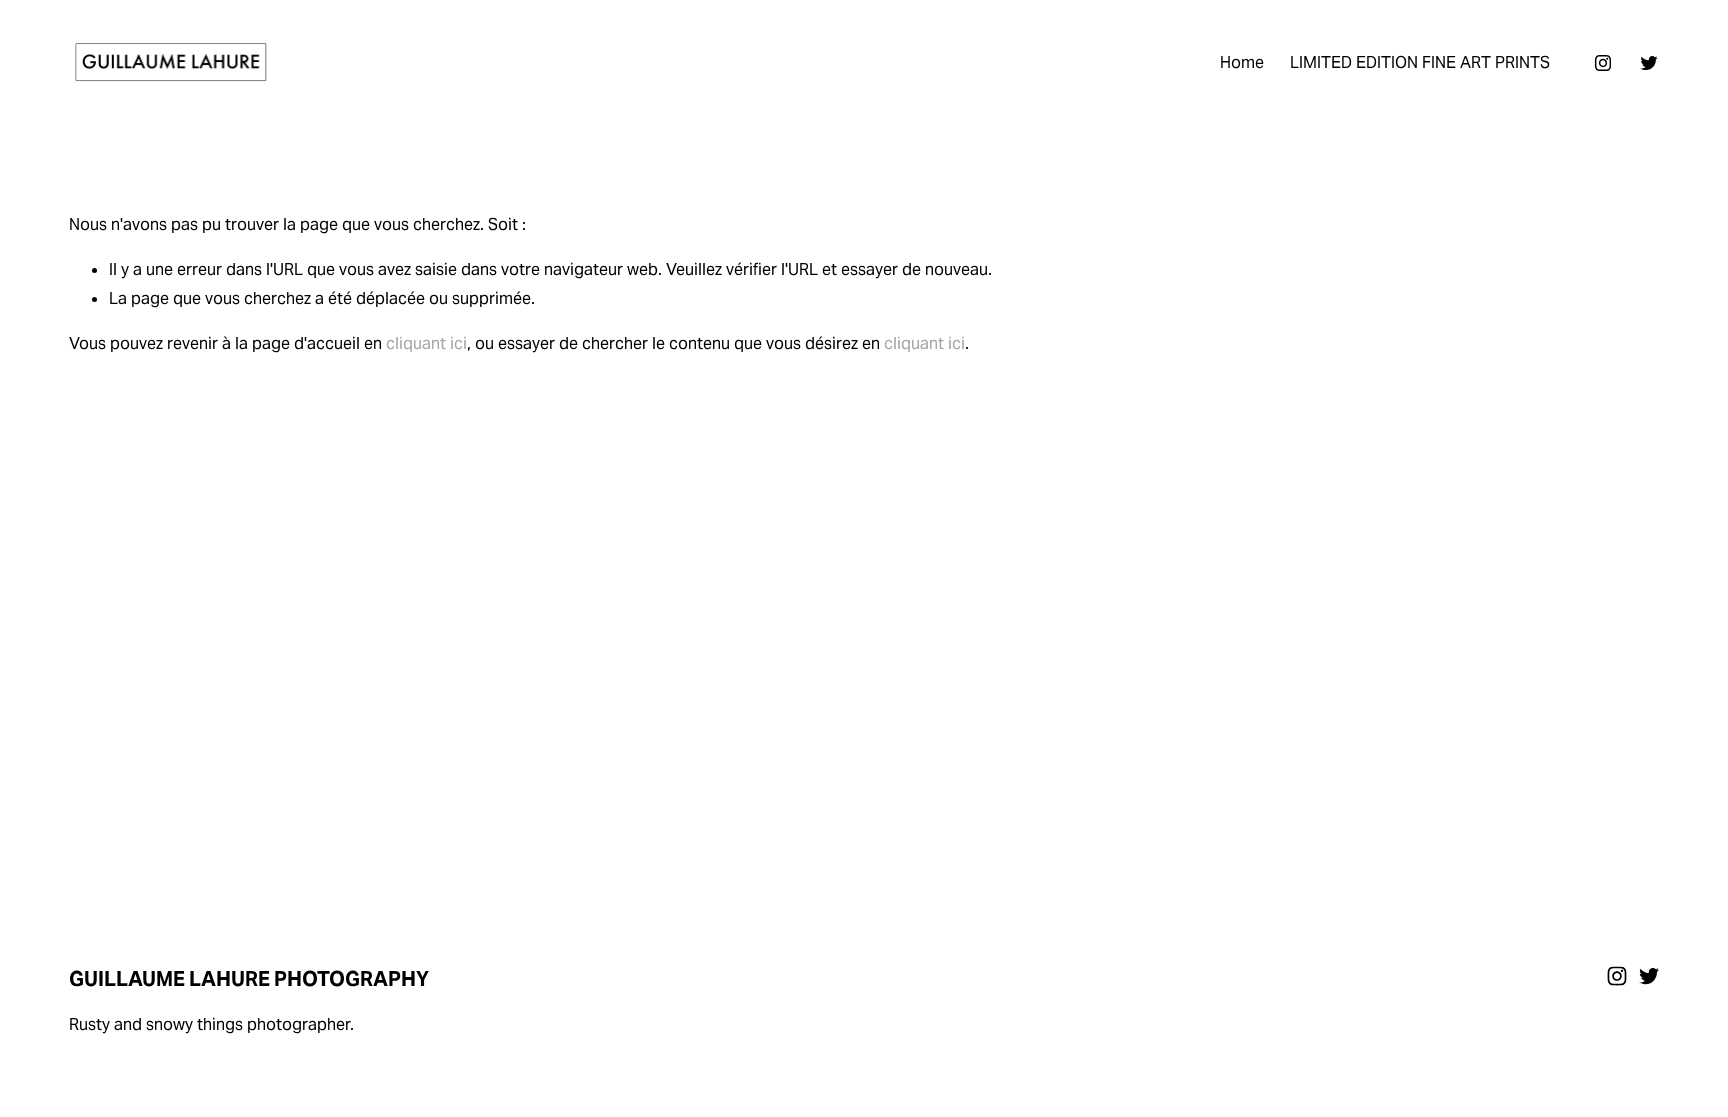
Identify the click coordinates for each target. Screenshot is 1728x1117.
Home (1242, 62)
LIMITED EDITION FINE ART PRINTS (1420, 62)
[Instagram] (1603, 63)
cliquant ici (426, 343)
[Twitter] (1649, 63)
